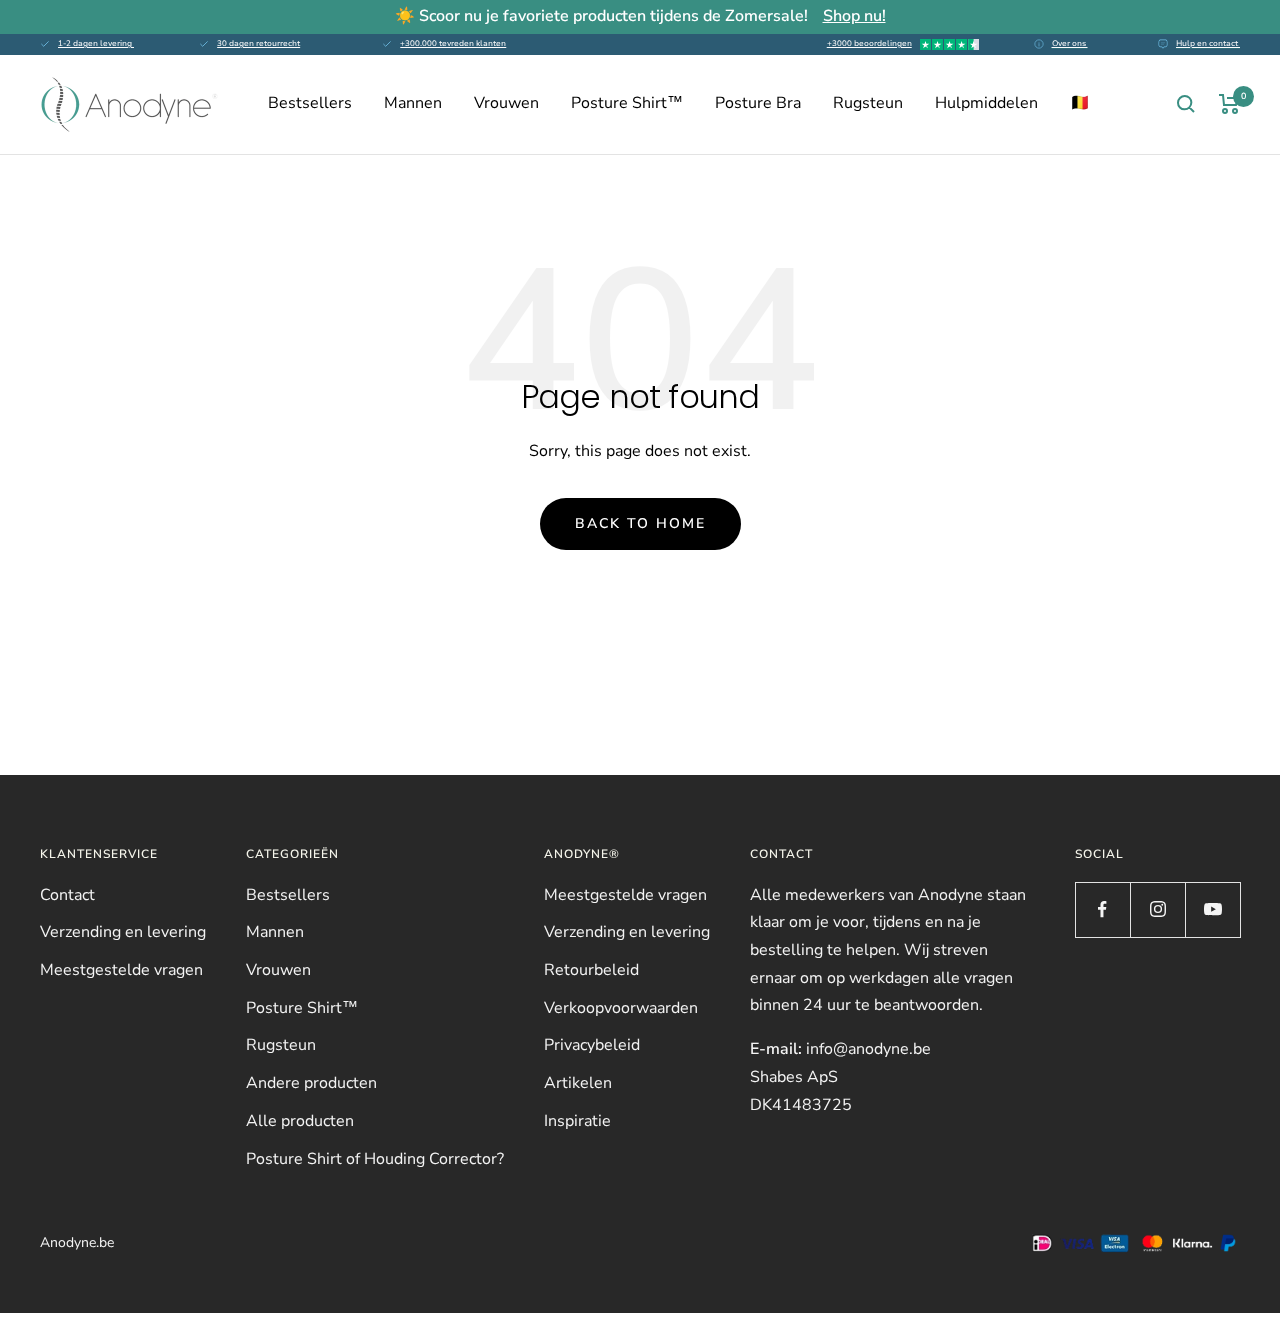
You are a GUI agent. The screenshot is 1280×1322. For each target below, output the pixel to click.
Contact (67, 895)
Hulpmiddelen (986, 103)
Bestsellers (310, 103)
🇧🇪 (1080, 103)
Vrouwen (506, 103)
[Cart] (1229, 104)
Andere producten (311, 1083)
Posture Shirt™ (627, 103)
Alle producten (300, 1121)
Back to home (640, 523)
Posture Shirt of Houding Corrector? (375, 1159)
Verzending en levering (123, 932)
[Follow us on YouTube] (1212, 909)
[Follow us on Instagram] (1157, 909)
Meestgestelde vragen (121, 970)
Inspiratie (577, 1121)
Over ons (1070, 43)
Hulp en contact (1208, 43)
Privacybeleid (592, 1045)
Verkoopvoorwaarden (621, 1008)
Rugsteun (868, 103)
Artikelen (578, 1083)
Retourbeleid (591, 970)
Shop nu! (854, 16)
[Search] (1186, 104)
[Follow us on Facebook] (1102, 909)
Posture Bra (758, 103)
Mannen (413, 103)
